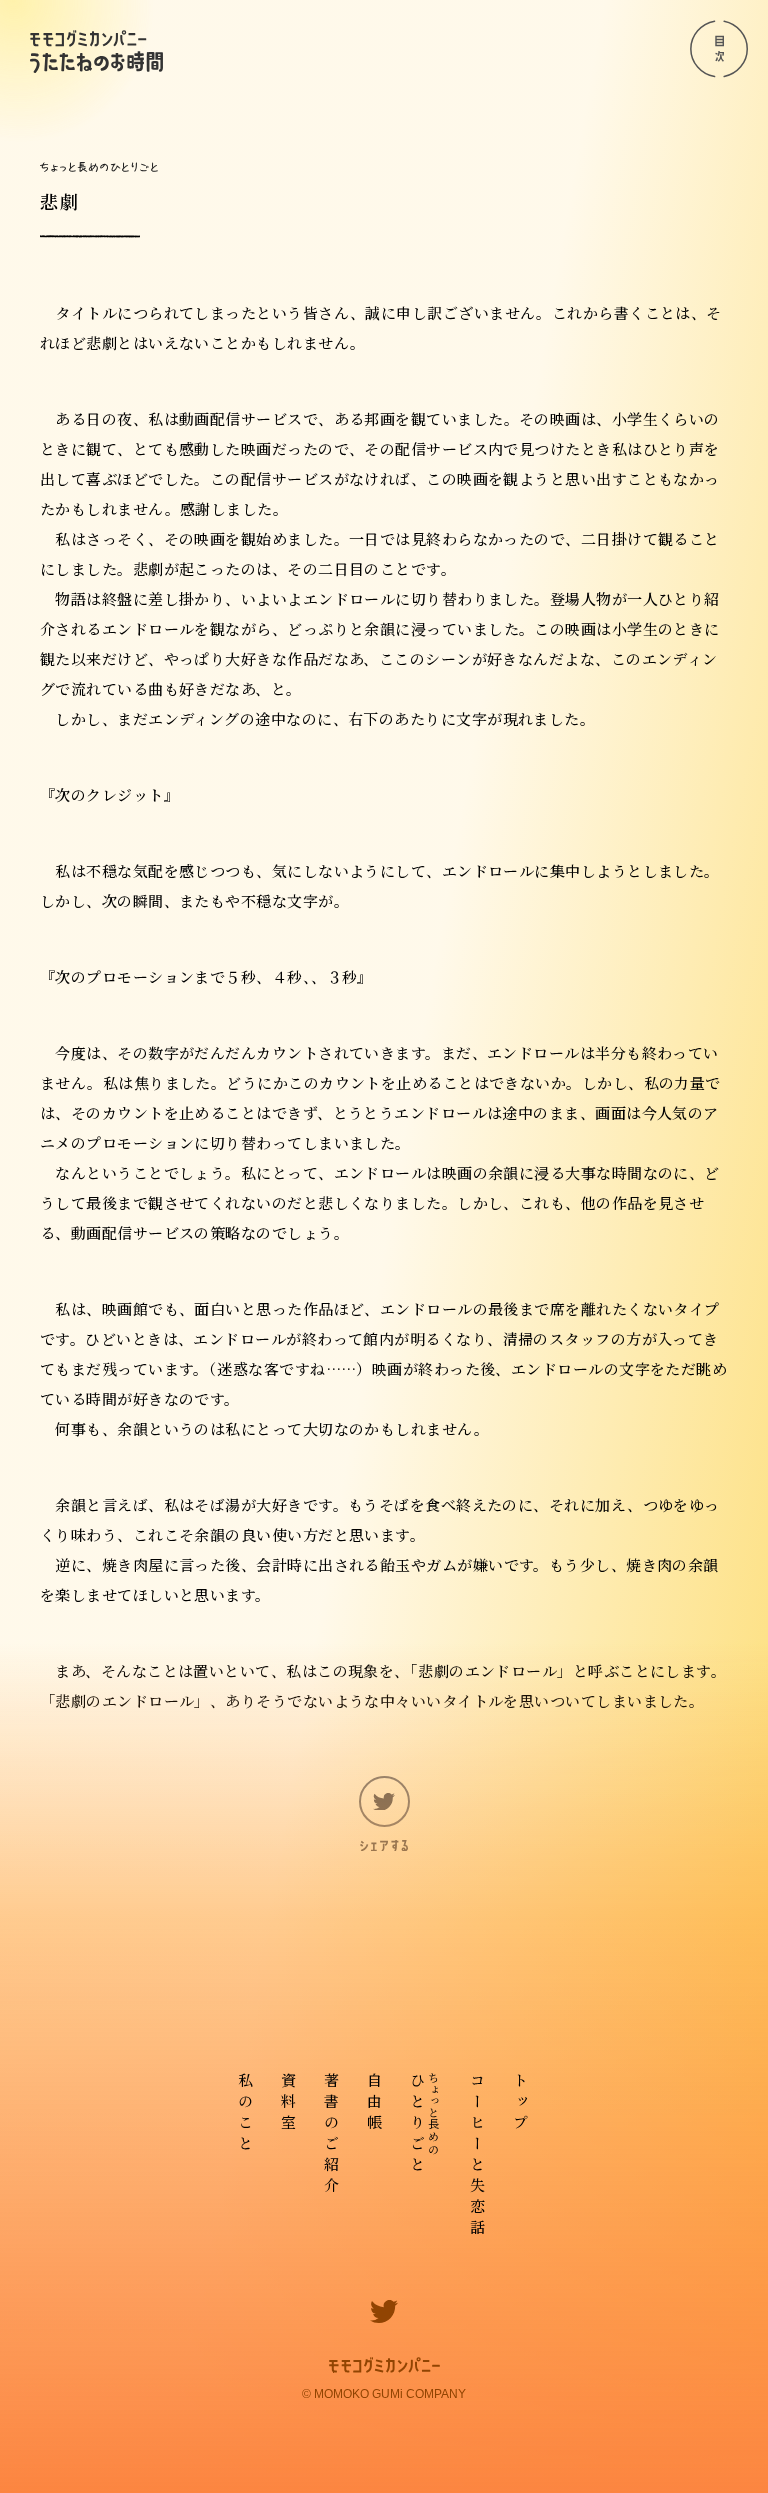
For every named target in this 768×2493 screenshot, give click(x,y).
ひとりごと (424, 2124)
